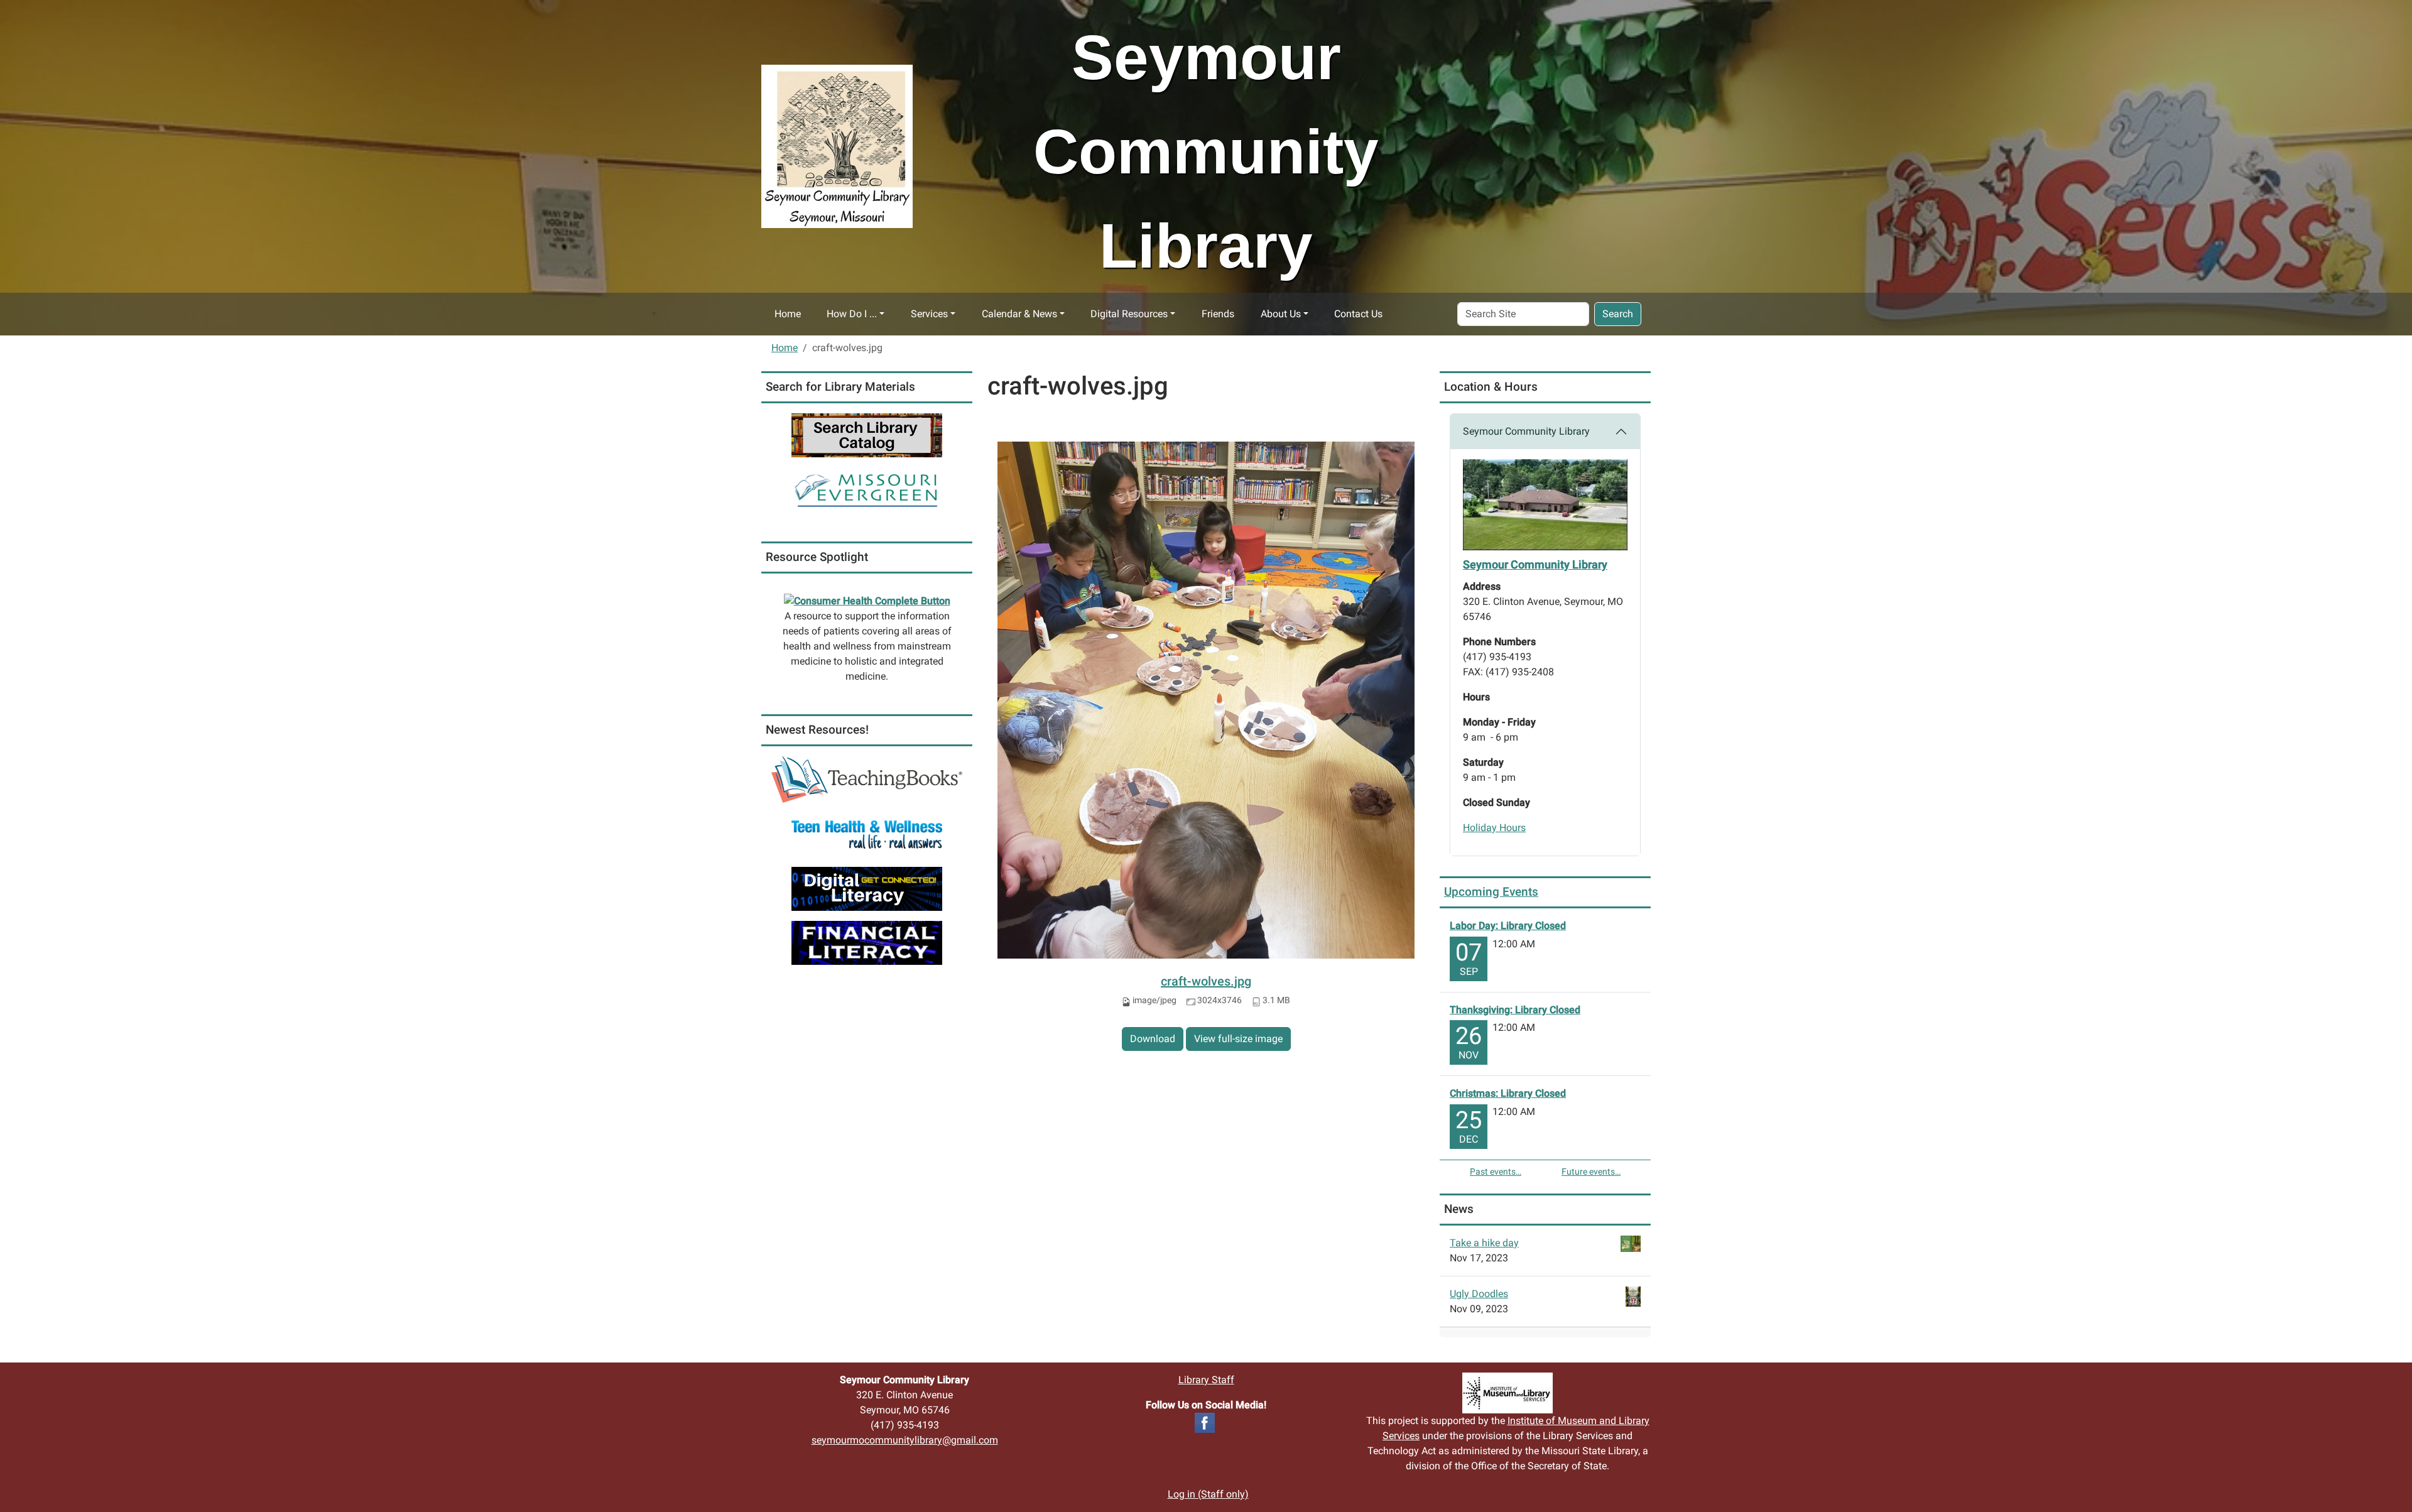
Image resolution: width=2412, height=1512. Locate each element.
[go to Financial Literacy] (867, 942)
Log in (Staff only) (1208, 1494)
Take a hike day (1484, 1243)
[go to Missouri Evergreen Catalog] (867, 488)
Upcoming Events (1491, 892)
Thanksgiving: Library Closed (1515, 1010)
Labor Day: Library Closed (1508, 926)
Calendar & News (1019, 314)
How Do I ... (852, 314)
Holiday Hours (1494, 828)
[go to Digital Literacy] (867, 888)
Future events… (1591, 1172)
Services (929, 314)
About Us (1281, 314)
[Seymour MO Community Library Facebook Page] (1205, 1422)
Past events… (1496, 1172)
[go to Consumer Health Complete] (867, 601)
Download (1153, 1039)
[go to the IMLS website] (1507, 1393)
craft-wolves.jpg (1206, 981)
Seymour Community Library (1526, 431)
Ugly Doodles (1479, 1294)
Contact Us (1358, 314)
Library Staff (1206, 1380)
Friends (1218, 314)
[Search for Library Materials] (867, 434)
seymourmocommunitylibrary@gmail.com (905, 1440)
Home (788, 314)
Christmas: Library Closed (1508, 1093)
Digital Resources (1129, 314)
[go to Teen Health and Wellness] (867, 834)
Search (1618, 314)
